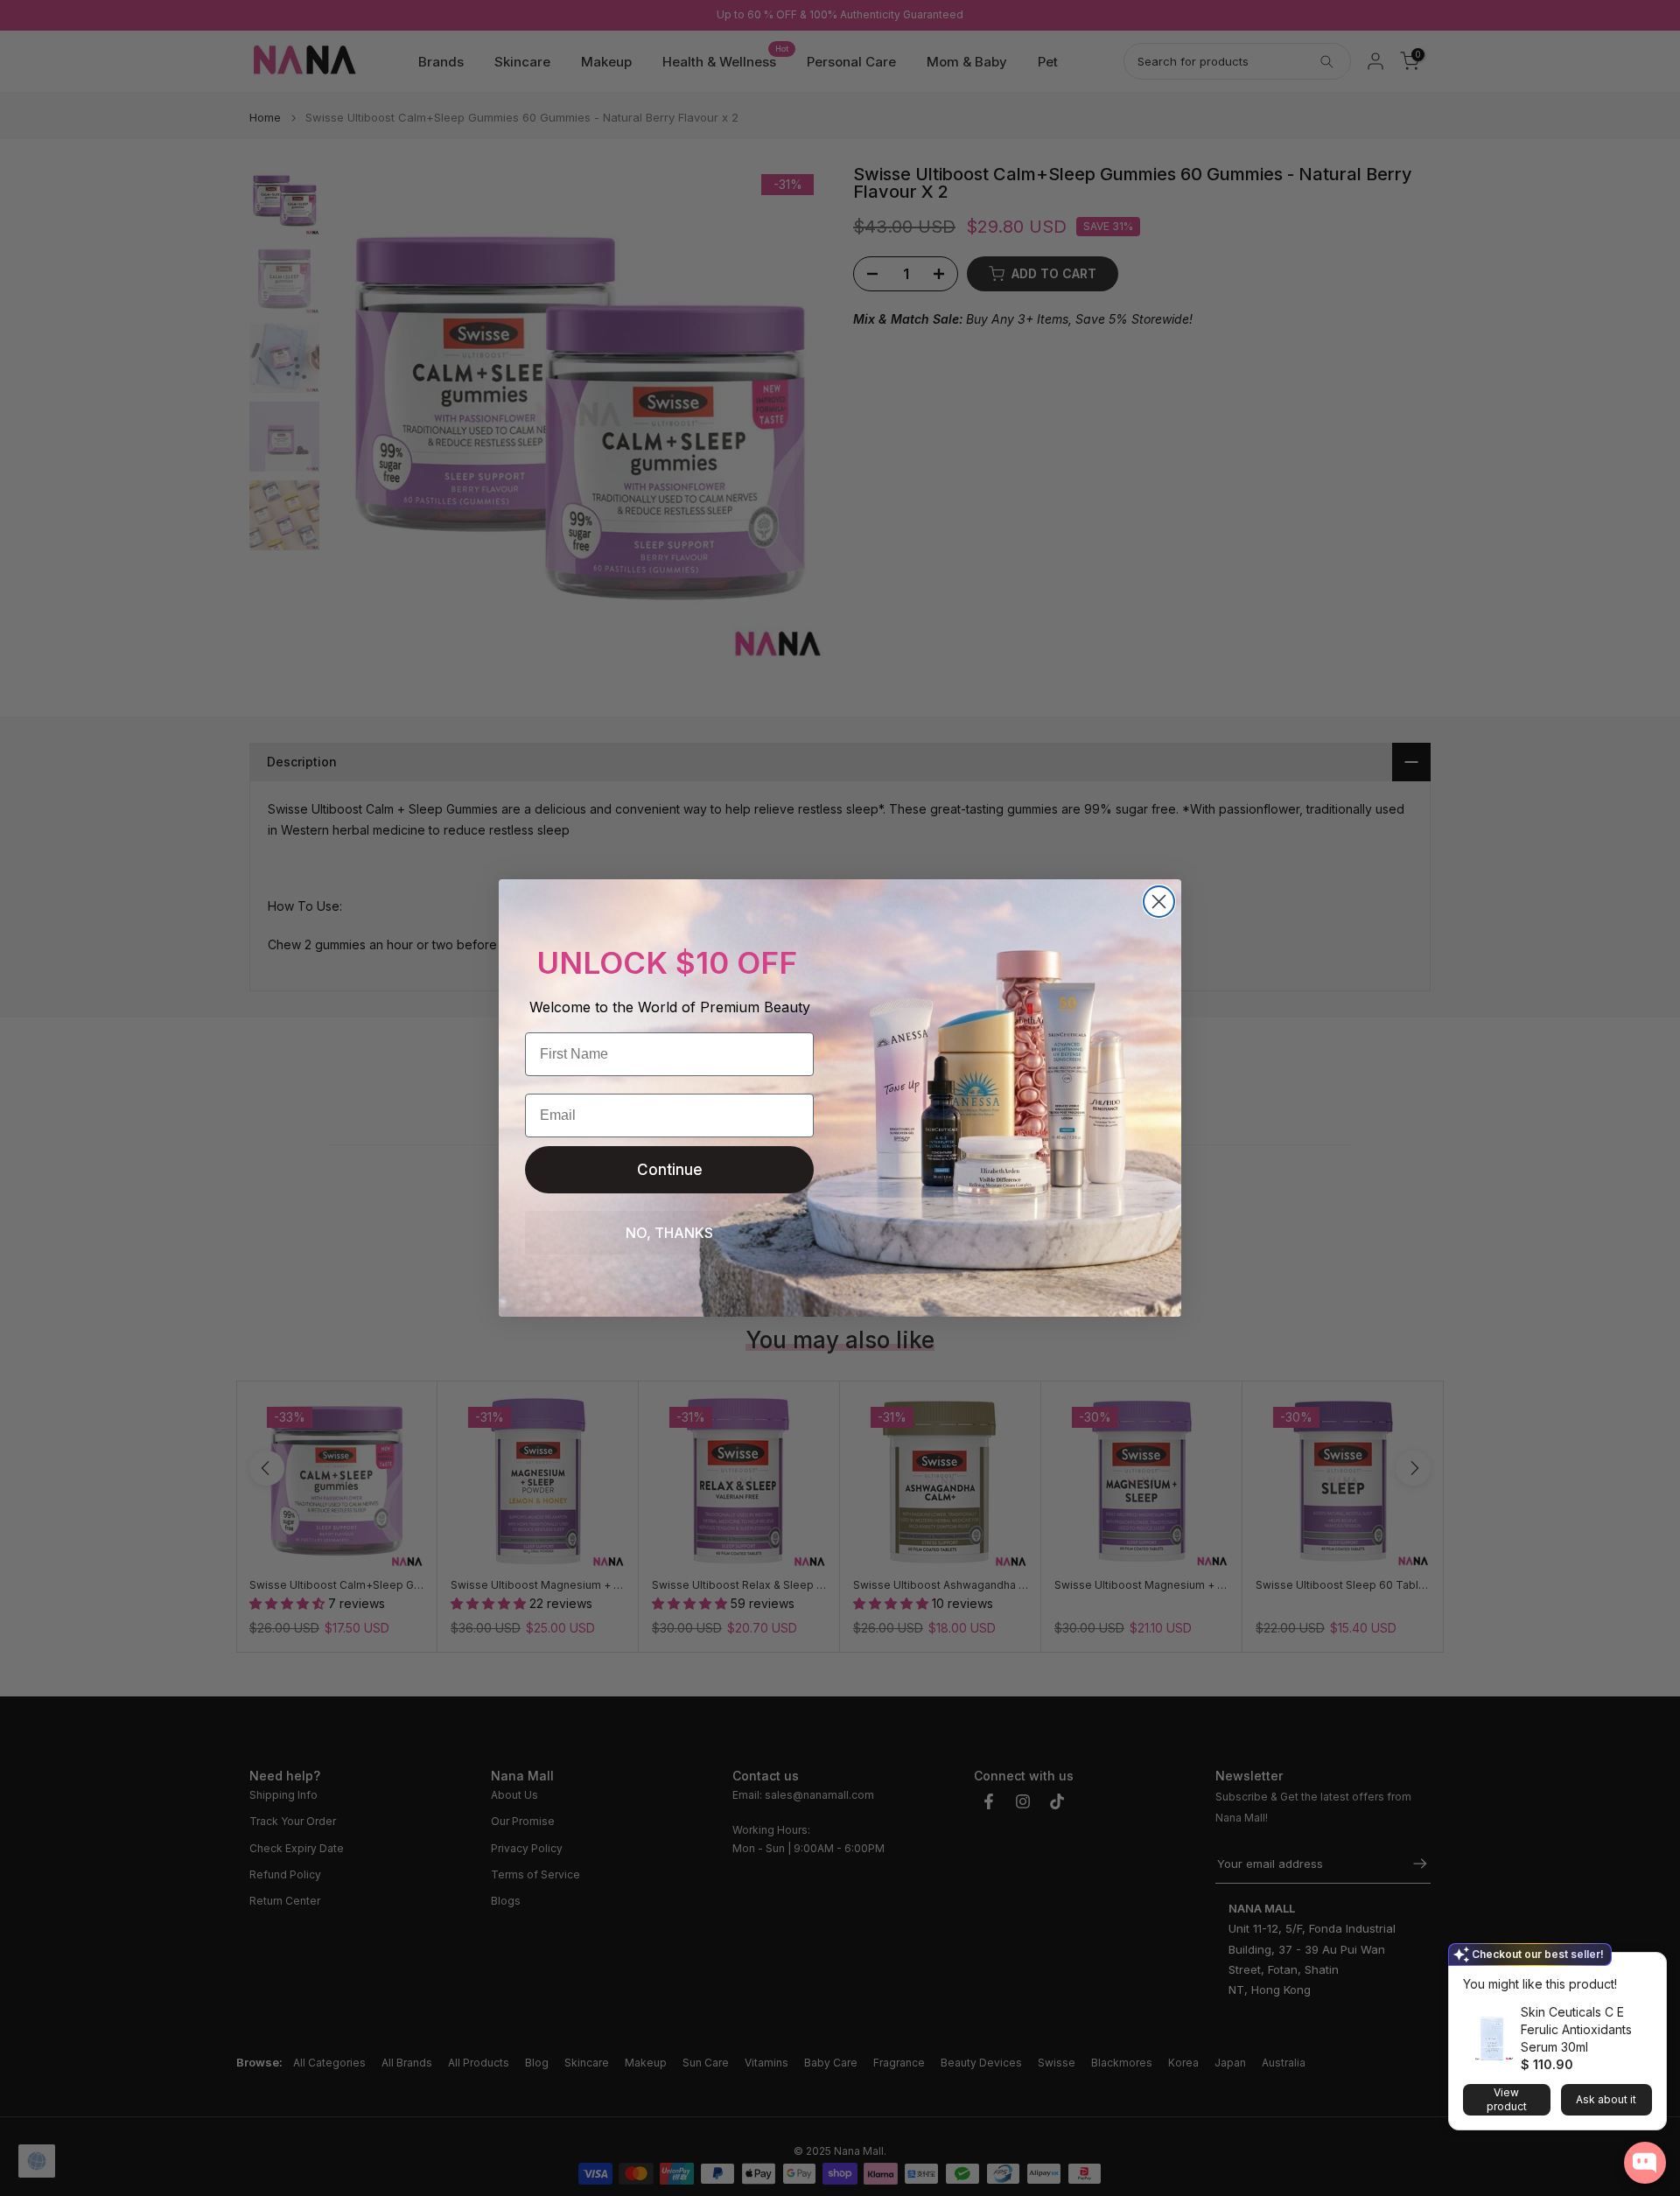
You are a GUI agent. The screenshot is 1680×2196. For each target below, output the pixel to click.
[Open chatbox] (1645, 2163)
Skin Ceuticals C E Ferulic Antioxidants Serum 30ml (1576, 2029)
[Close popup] (1648, 1968)
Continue (670, 1170)
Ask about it (1606, 2099)
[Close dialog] (1159, 902)
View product (1507, 2099)
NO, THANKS (669, 1233)
